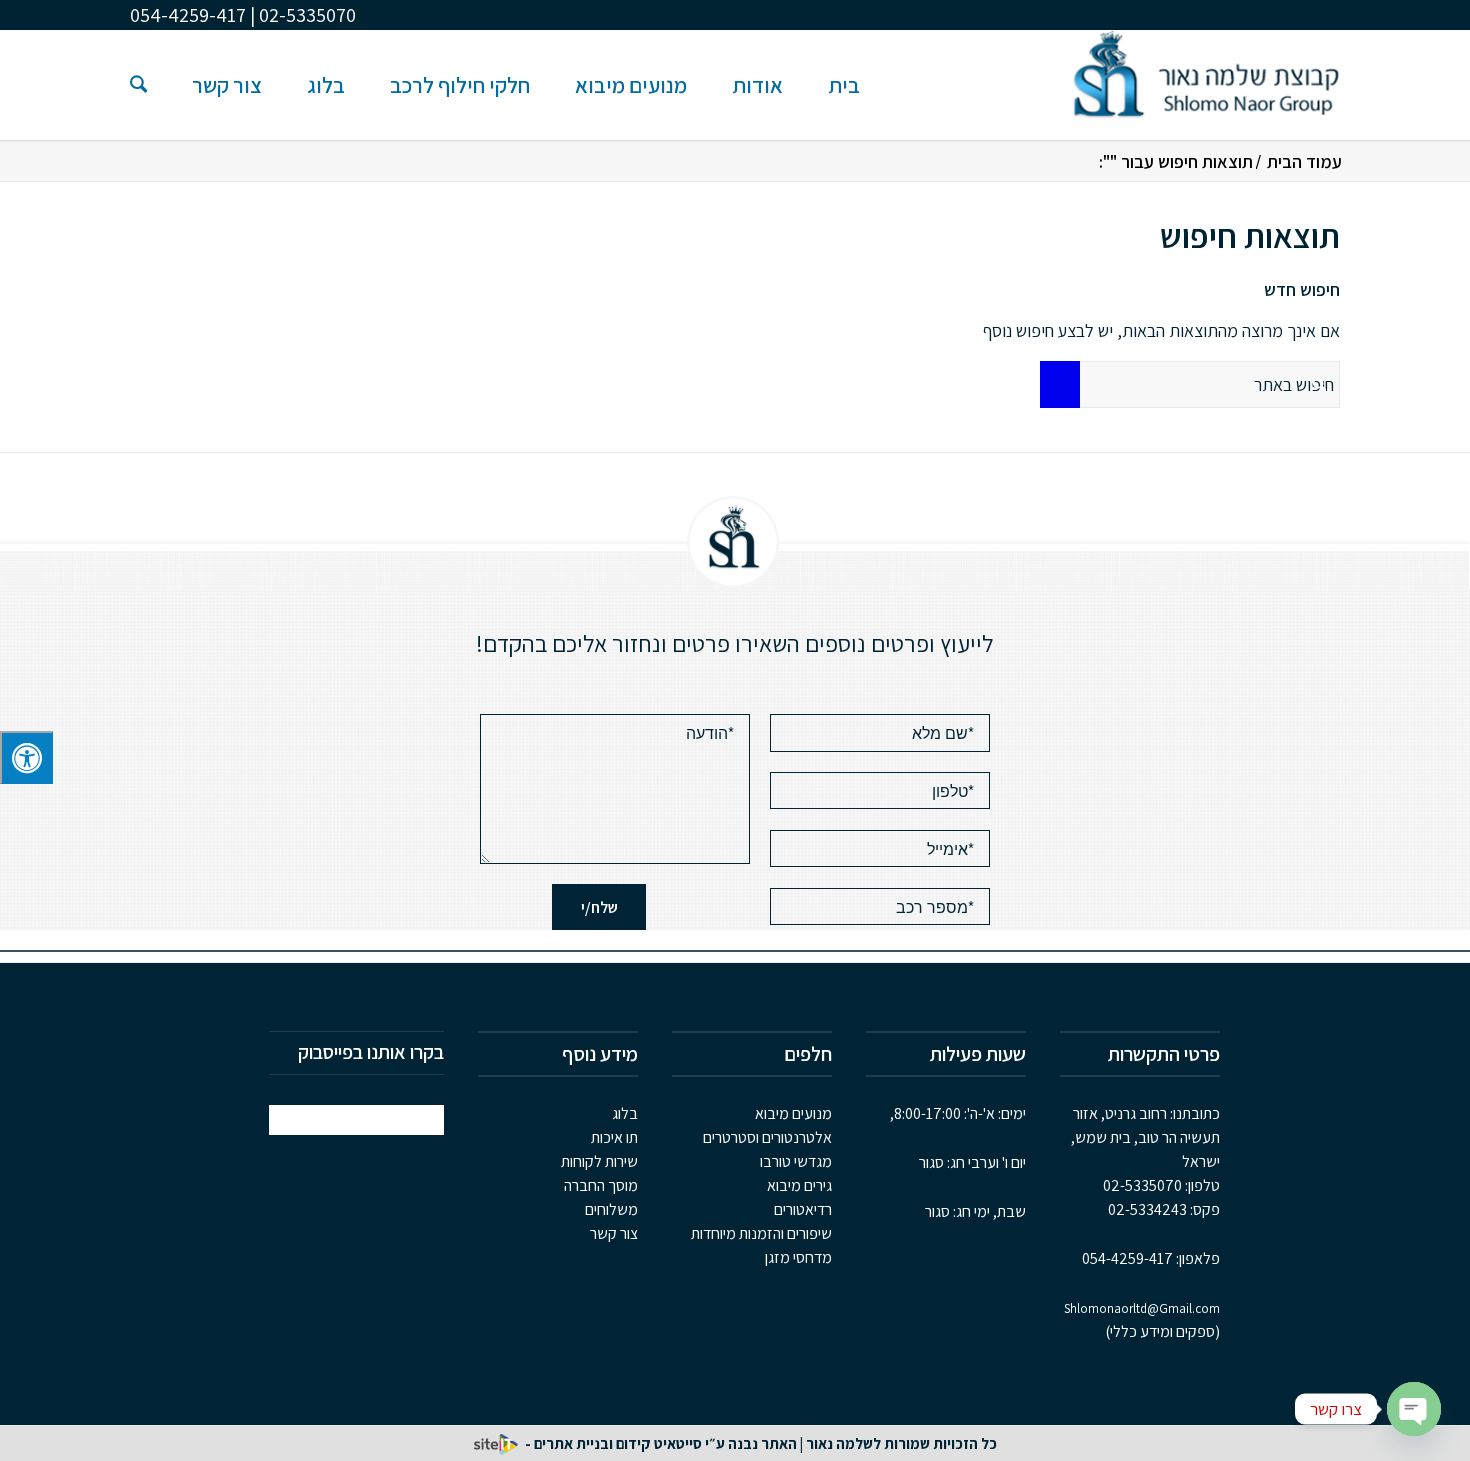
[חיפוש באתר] (138, 85)
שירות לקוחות (599, 1161)
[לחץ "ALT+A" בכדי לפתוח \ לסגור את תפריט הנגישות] (26, 757)
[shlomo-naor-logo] (1206, 85)
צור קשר (614, 1233)
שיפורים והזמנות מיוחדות (761, 1233)
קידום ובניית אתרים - (586, 1443)
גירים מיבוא (799, 1185)
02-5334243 (1147, 1209)
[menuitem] (844, 85)
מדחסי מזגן (798, 1257)
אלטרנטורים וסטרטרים (767, 1137)
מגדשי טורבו (796, 1161)
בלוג (625, 1113)
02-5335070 (1142, 1185)
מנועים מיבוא (793, 1113)
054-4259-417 (1127, 1258)
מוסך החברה (601, 1185)
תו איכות (614, 1137)
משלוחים (611, 1209)
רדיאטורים (803, 1209)
